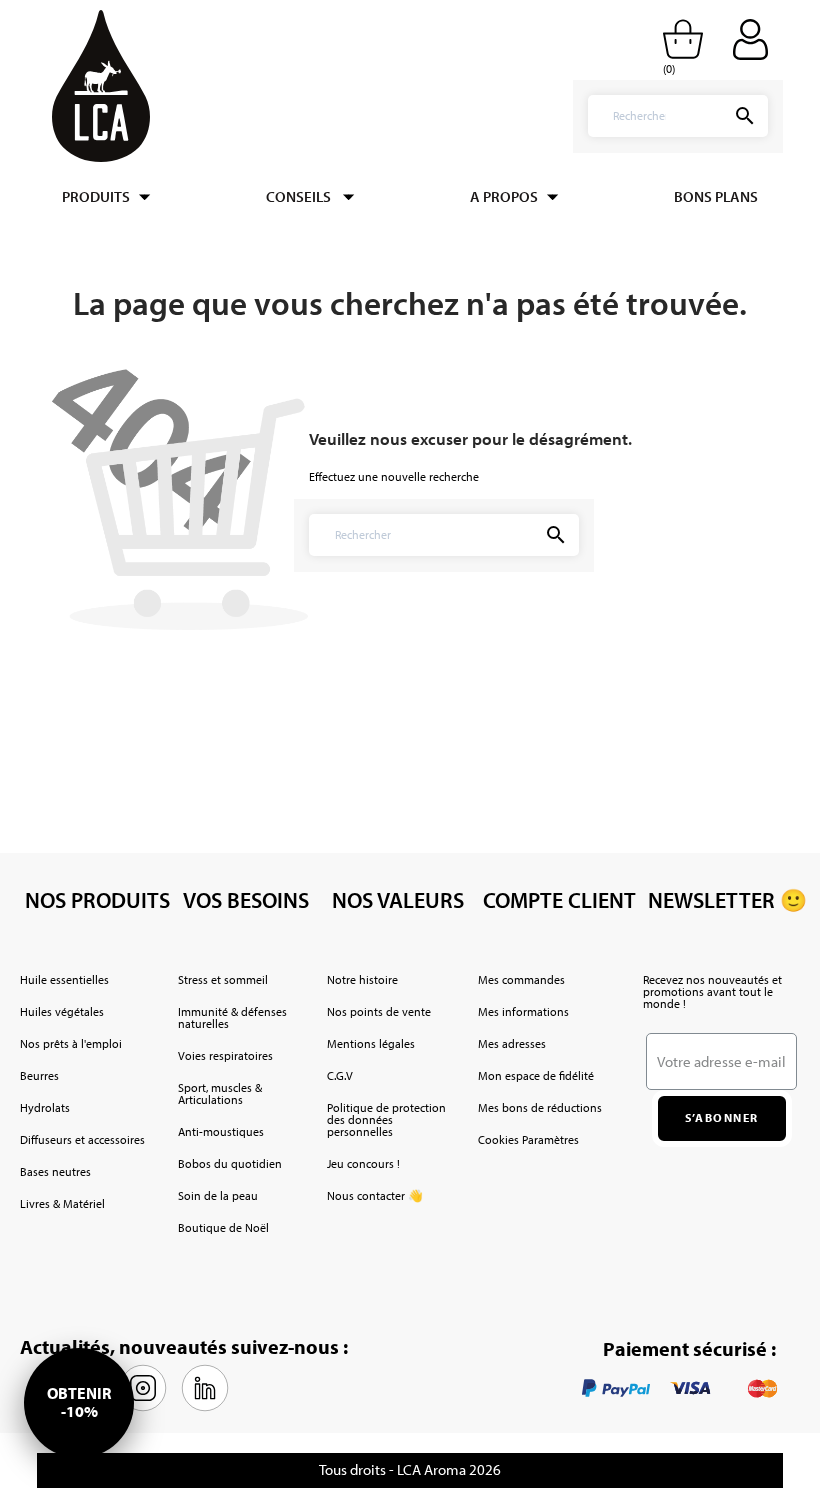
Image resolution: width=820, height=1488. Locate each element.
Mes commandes (521, 979)
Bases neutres (55, 1171)
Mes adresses (512, 1043)
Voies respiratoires (225, 1055)
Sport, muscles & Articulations (220, 1093)
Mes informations (523, 1011)
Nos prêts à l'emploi (71, 1043)
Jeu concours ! (363, 1163)
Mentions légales (371, 1043)
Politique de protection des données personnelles (386, 1119)
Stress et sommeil (223, 979)
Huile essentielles (64, 979)
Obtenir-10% (79, 1402)
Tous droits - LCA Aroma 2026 (410, 1469)
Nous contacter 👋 (375, 1195)
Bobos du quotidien (230, 1163)
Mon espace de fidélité (536, 1075)
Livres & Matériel (62, 1203)
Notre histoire (362, 979)
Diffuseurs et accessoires (82, 1139)
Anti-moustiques (221, 1131)
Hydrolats (45, 1107)
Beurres (39, 1075)
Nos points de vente (379, 1011)
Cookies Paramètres (528, 1139)
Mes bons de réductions (540, 1107)
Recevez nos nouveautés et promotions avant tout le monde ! (712, 991)
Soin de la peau (218, 1195)
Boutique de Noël (223, 1227)
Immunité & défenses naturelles (232, 1017)
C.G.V (340, 1075)
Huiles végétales (62, 1011)
